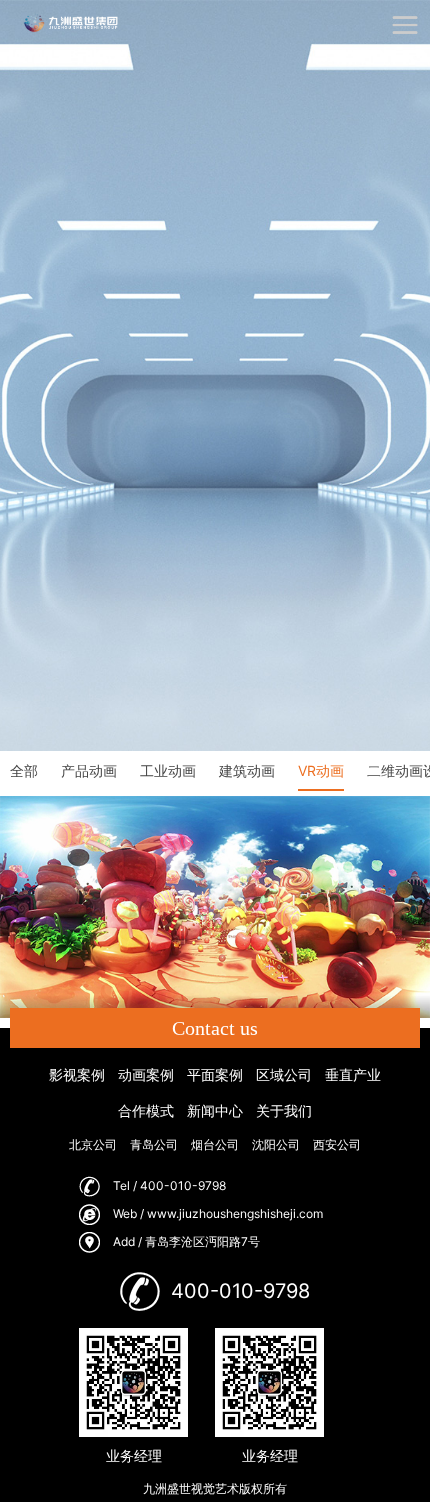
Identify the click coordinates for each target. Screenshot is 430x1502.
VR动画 (321, 770)
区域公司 (284, 1074)
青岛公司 (154, 1144)
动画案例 (146, 1074)
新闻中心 (215, 1110)
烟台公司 (215, 1144)
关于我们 (284, 1110)
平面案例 (215, 1074)
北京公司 (93, 1144)
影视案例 (77, 1074)
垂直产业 (353, 1074)
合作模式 (146, 1110)
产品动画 (89, 770)
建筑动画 (247, 770)
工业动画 (168, 770)
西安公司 (337, 1144)
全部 (24, 770)
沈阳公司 (276, 1144)
